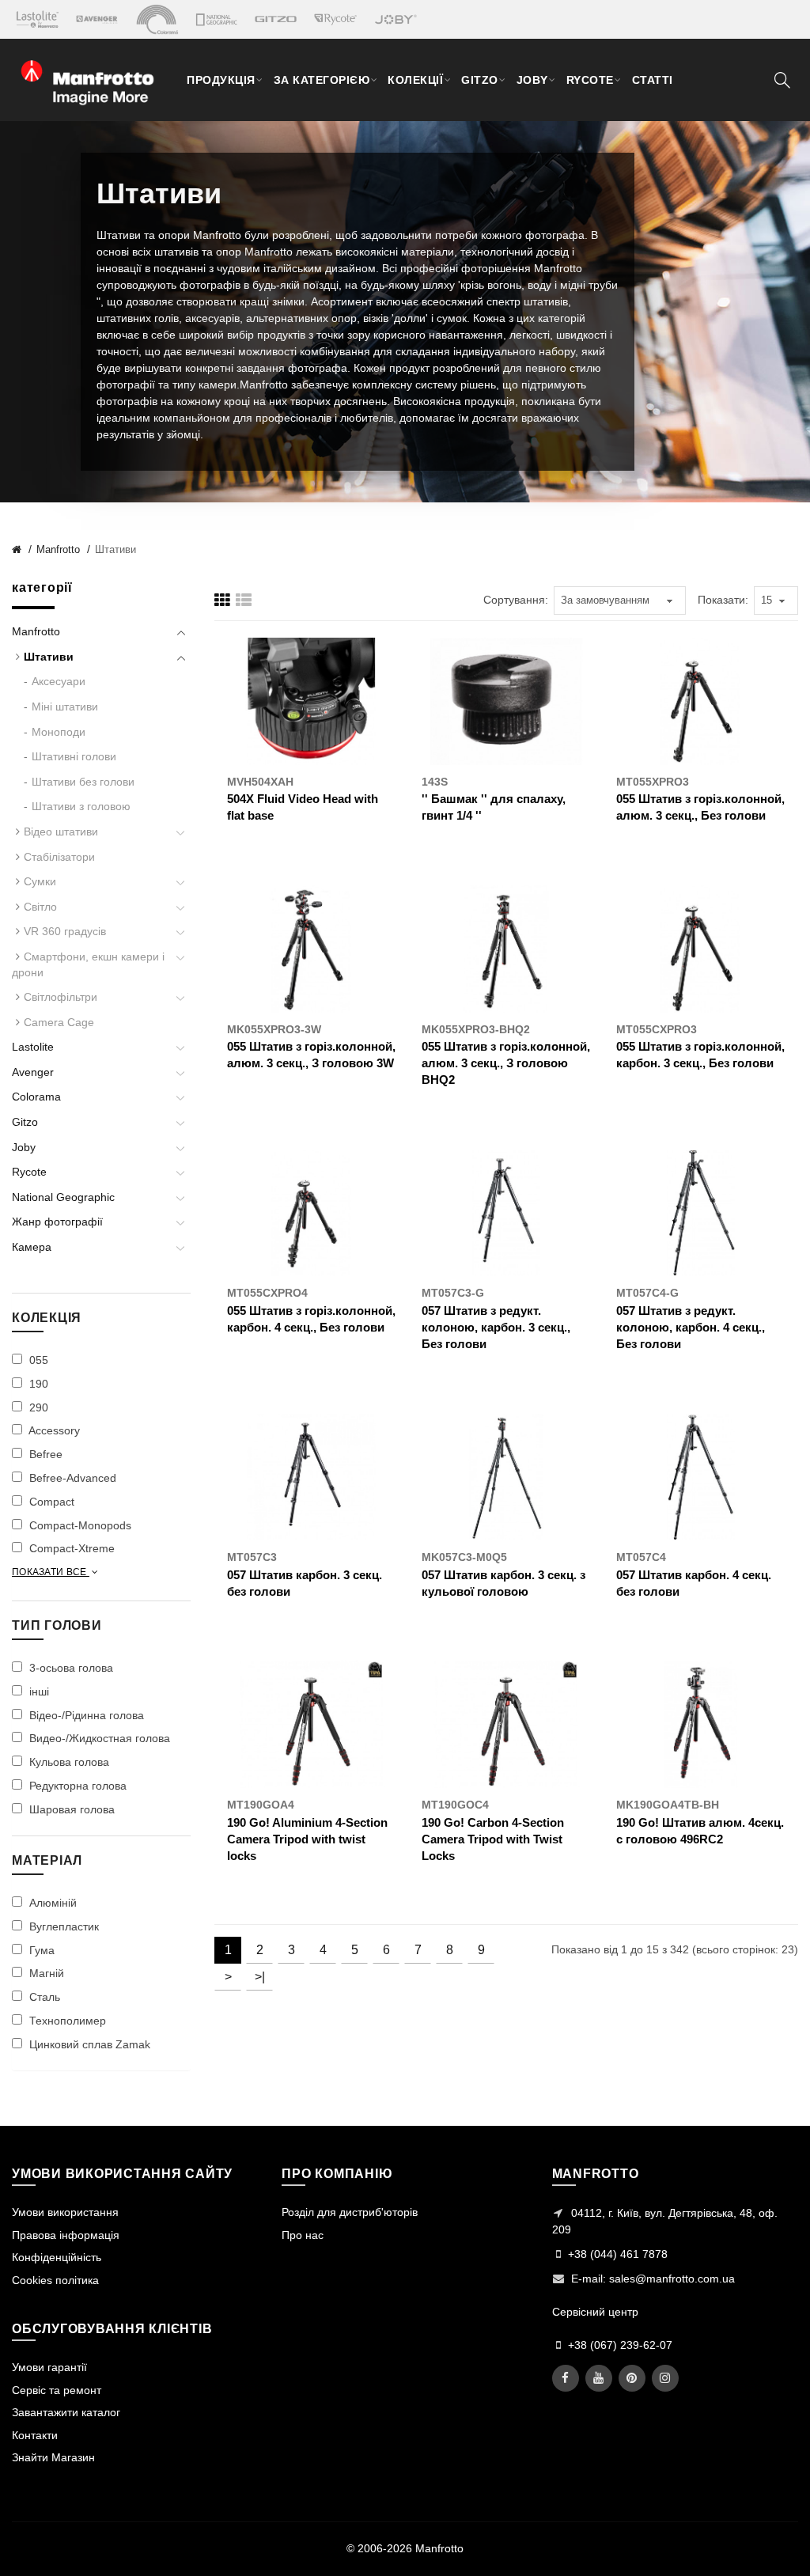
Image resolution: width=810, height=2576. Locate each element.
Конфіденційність (57, 2257)
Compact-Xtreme (70, 1548)
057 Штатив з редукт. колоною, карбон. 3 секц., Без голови (496, 1327)
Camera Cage (59, 1022)
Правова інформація (66, 2235)
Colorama (36, 1097)
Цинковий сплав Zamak (88, 2044)
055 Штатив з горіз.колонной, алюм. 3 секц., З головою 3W (311, 1055)
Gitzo (25, 1122)
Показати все (51, 1572)
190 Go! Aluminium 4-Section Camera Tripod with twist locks (307, 1839)
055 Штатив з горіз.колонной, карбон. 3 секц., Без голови (700, 1055)
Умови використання (65, 2212)
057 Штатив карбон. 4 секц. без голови (694, 1583)
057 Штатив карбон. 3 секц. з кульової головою (503, 1583)
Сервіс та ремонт (57, 2390)
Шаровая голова (70, 1809)
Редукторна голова (76, 1786)
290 (37, 1407)
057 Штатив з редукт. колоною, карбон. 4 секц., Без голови (691, 1327)
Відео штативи (61, 832)
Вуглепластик (62, 1926)
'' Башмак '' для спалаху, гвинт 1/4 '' (494, 807)
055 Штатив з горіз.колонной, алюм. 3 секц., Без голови (700, 807)
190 (37, 1384)
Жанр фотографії (57, 1222)
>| (260, 1977)
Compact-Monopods (79, 1525)
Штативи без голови (83, 782)
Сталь (43, 1997)
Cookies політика (55, 2280)
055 (37, 1360)
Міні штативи (65, 707)
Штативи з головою (81, 806)
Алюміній (51, 1903)
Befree (44, 1454)
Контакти (35, 2435)
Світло (40, 907)
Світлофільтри (61, 997)
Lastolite (33, 1047)
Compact (50, 1502)
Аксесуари (59, 681)
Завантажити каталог (66, 2412)
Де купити (282, 851)
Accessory (53, 1430)
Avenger (33, 1072)
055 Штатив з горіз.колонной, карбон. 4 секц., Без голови (311, 1319)
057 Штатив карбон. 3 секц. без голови (305, 1583)
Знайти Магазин (53, 2457)
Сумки (40, 881)
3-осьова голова (70, 1668)
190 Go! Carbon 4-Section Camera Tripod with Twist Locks (493, 1839)
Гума (40, 1950)
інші (38, 1691)
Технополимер (66, 2021)
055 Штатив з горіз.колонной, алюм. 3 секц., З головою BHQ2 (506, 1063)
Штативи (115, 549)
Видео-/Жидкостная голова (98, 1738)
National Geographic (63, 1197)
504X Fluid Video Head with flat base (303, 807)
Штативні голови (74, 756)
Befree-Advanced (71, 1478)
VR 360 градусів (65, 931)
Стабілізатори (59, 857)
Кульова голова (68, 1762)
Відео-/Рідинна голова (85, 1715)
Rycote (29, 1172)
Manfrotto (58, 549)
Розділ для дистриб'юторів (350, 2212)
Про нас (303, 2235)
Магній (45, 1973)
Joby (24, 1147)
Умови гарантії (49, 2367)
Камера (32, 1247)
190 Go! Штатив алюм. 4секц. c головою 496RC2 (700, 1831)
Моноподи (59, 732)
